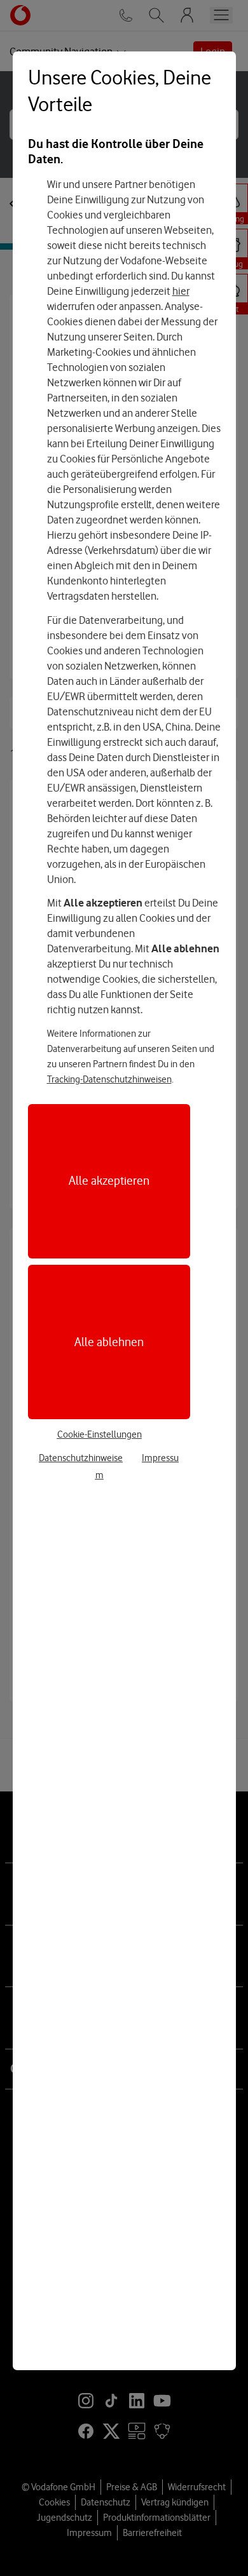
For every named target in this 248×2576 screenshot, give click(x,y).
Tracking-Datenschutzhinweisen (109, 1079)
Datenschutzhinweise (81, 1458)
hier (181, 291)
